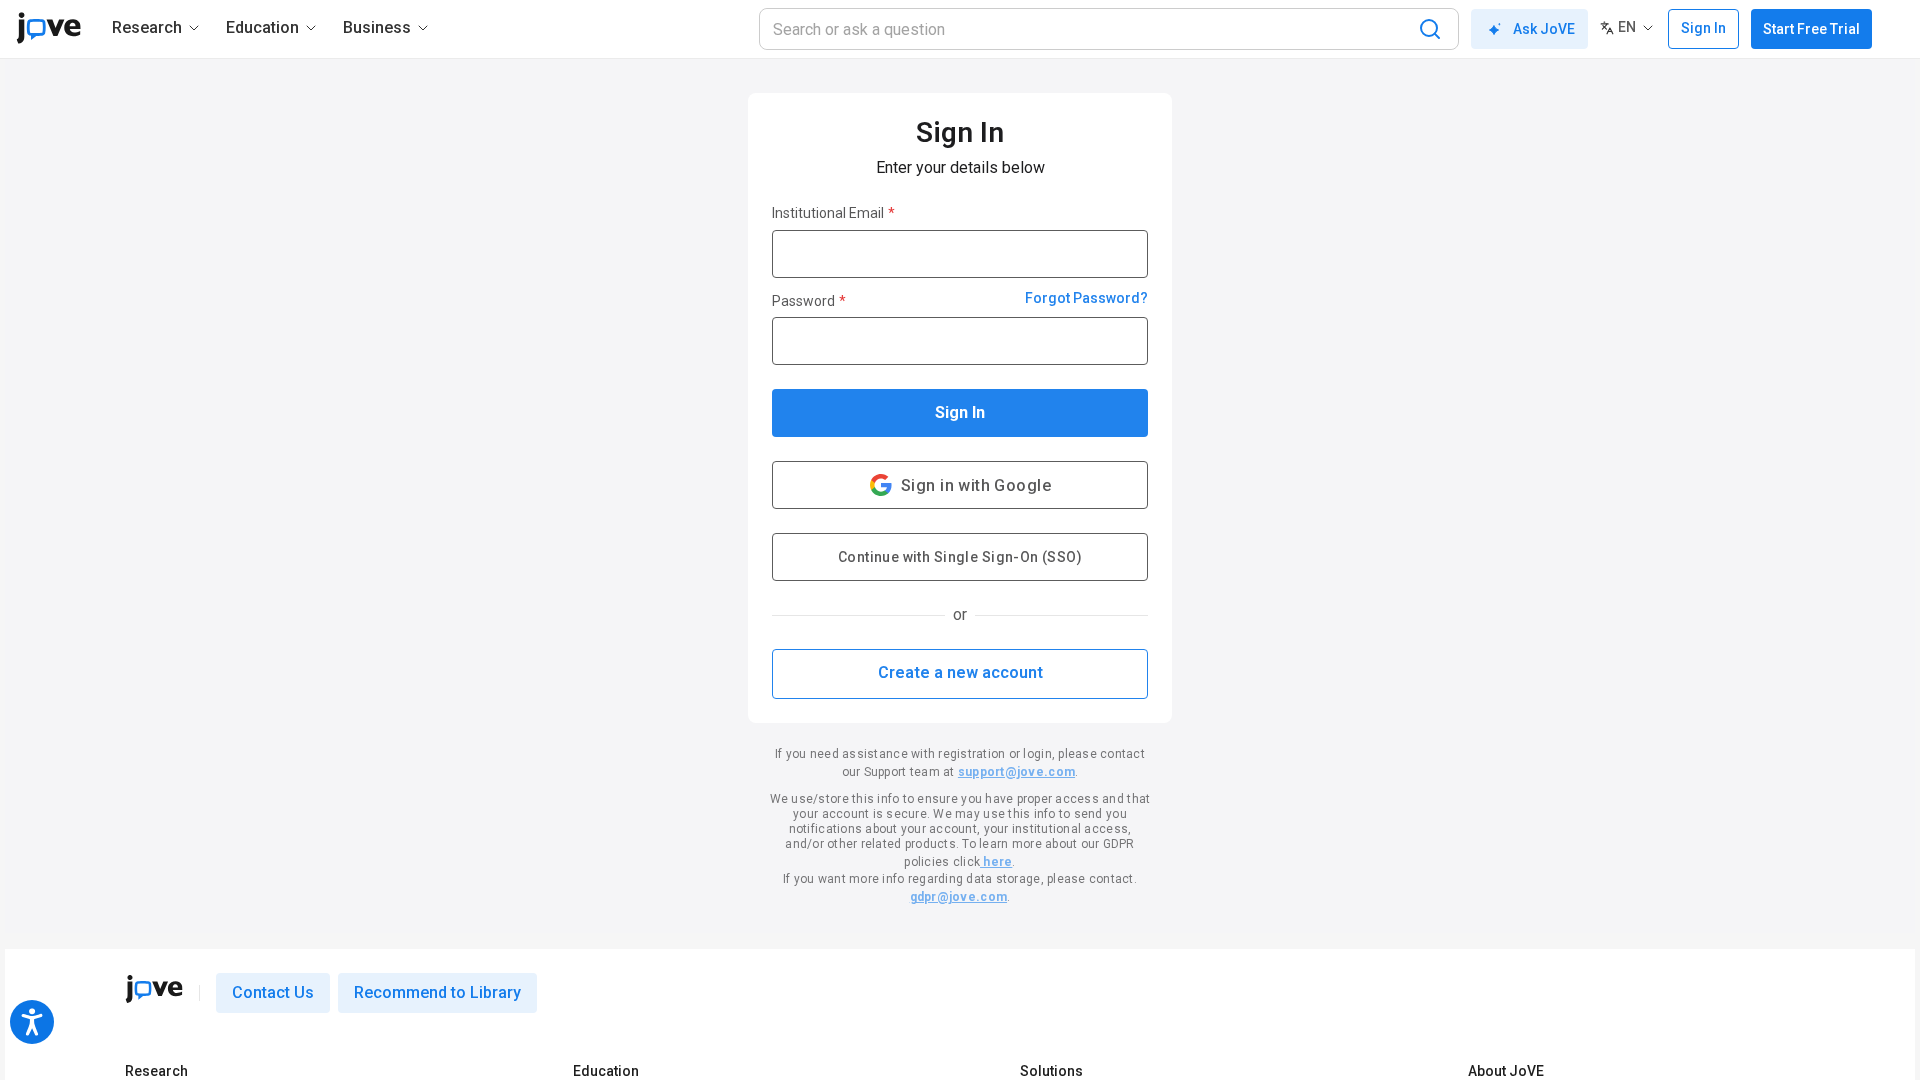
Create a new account (960, 672)
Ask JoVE (1544, 29)
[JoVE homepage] (154, 989)
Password (809, 301)
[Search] (1430, 29)
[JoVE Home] (48, 28)
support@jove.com (1016, 772)
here (996, 862)
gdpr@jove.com (958, 897)
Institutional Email (833, 213)
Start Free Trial (1811, 29)
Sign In (960, 412)
